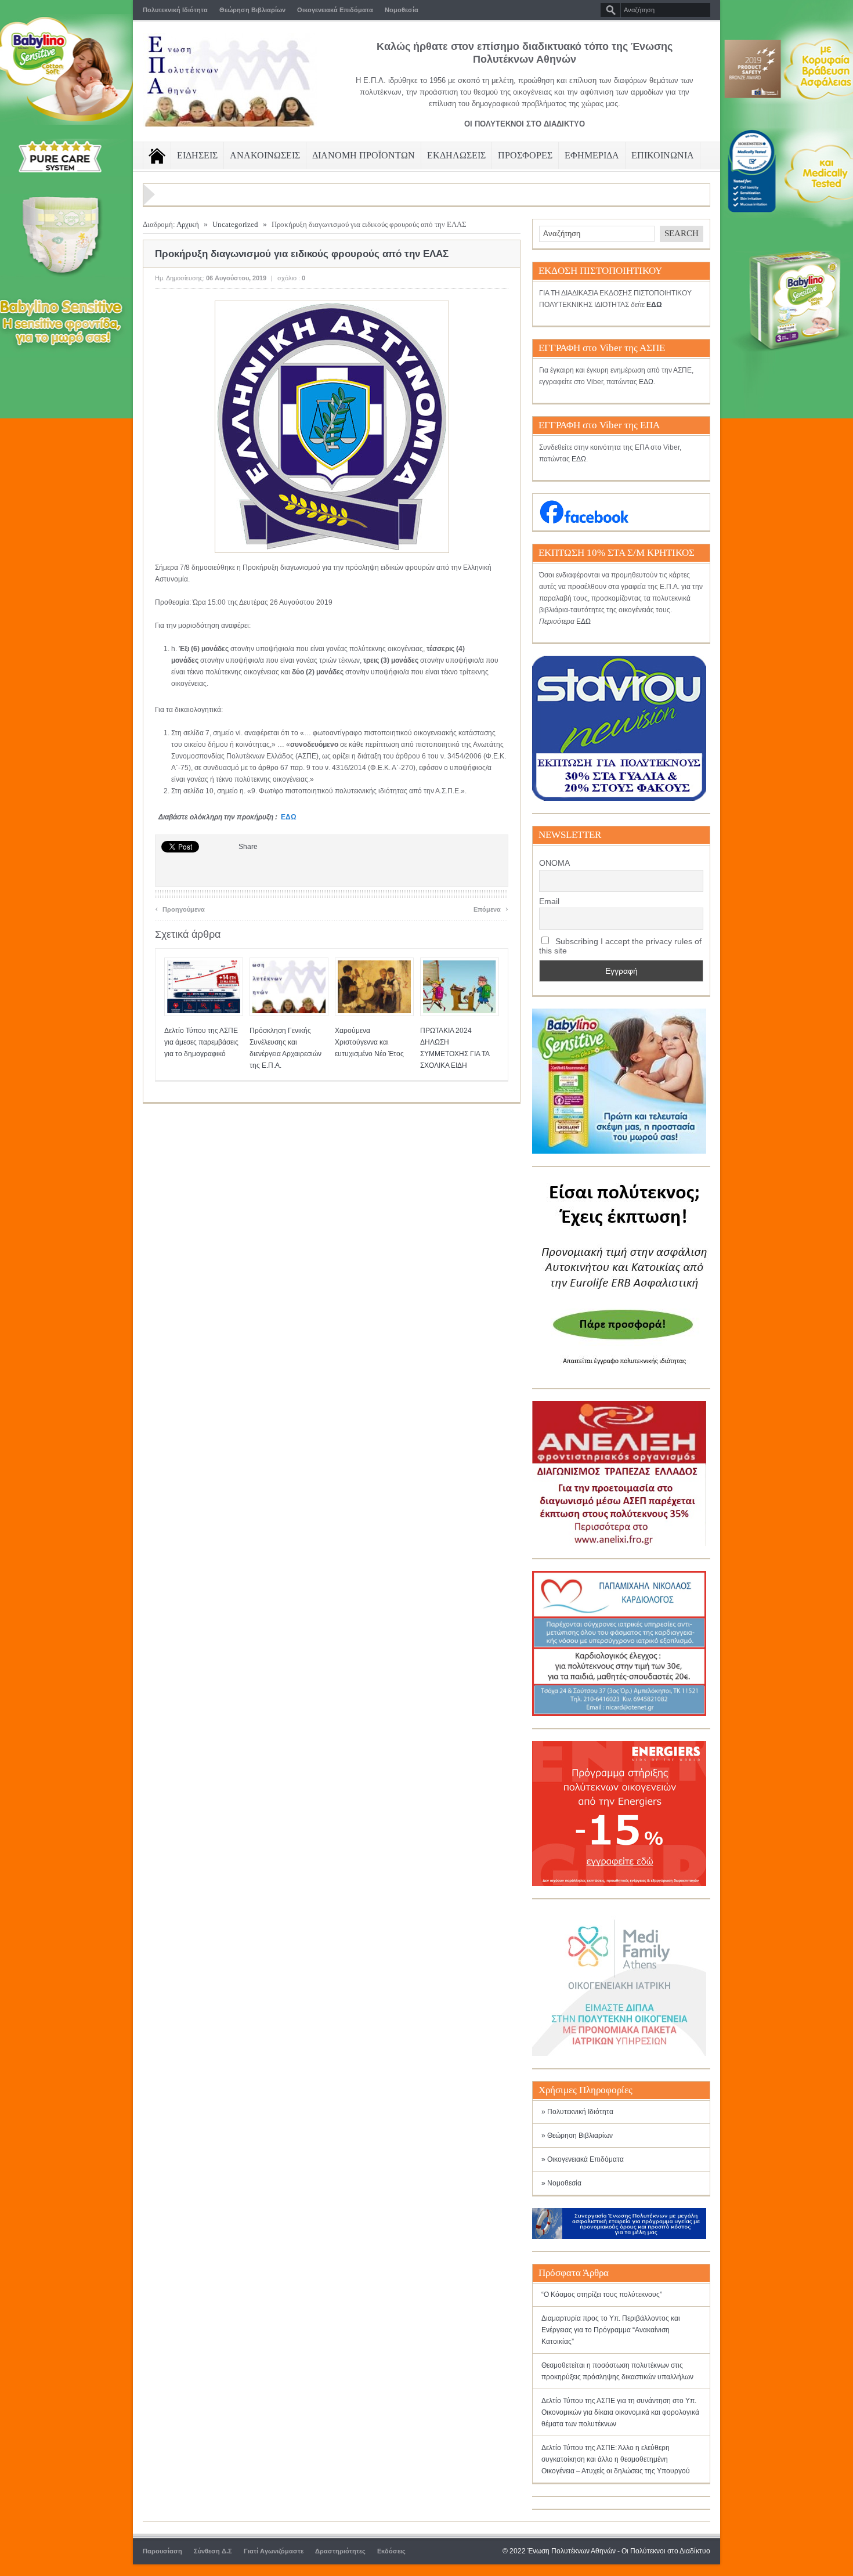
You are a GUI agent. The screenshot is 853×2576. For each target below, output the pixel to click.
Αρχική (188, 224)
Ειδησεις (197, 155)
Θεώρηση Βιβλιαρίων (252, 10)
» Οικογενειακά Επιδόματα (583, 2159)
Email (549, 901)
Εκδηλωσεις (456, 155)
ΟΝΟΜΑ (554, 863)
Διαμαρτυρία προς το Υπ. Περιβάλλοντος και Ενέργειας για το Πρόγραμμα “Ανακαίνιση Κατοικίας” (611, 2330)
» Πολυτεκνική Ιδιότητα (577, 2112)
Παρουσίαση (162, 2551)
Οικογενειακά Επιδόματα (335, 10)
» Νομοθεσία (561, 2183)
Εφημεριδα (592, 155)
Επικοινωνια (663, 155)
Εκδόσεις (391, 2551)
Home (157, 156)
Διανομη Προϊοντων (364, 155)
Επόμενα (491, 908)
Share (248, 847)
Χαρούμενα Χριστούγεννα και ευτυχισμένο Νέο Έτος (369, 1042)
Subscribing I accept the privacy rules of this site (620, 946)
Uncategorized (235, 224)
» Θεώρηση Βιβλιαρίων (577, 2136)
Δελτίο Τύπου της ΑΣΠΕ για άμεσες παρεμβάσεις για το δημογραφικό (201, 1042)
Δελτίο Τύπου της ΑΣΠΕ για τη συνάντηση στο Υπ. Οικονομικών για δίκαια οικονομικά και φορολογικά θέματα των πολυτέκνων (620, 2412)
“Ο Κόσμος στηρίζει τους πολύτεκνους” (602, 2295)
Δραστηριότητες (340, 2551)
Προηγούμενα (180, 908)
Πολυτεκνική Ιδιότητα (175, 10)
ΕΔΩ (289, 817)
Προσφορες (525, 155)
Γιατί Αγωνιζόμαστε (274, 2551)
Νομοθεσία (402, 10)
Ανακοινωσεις (265, 155)
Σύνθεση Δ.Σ (213, 2551)
